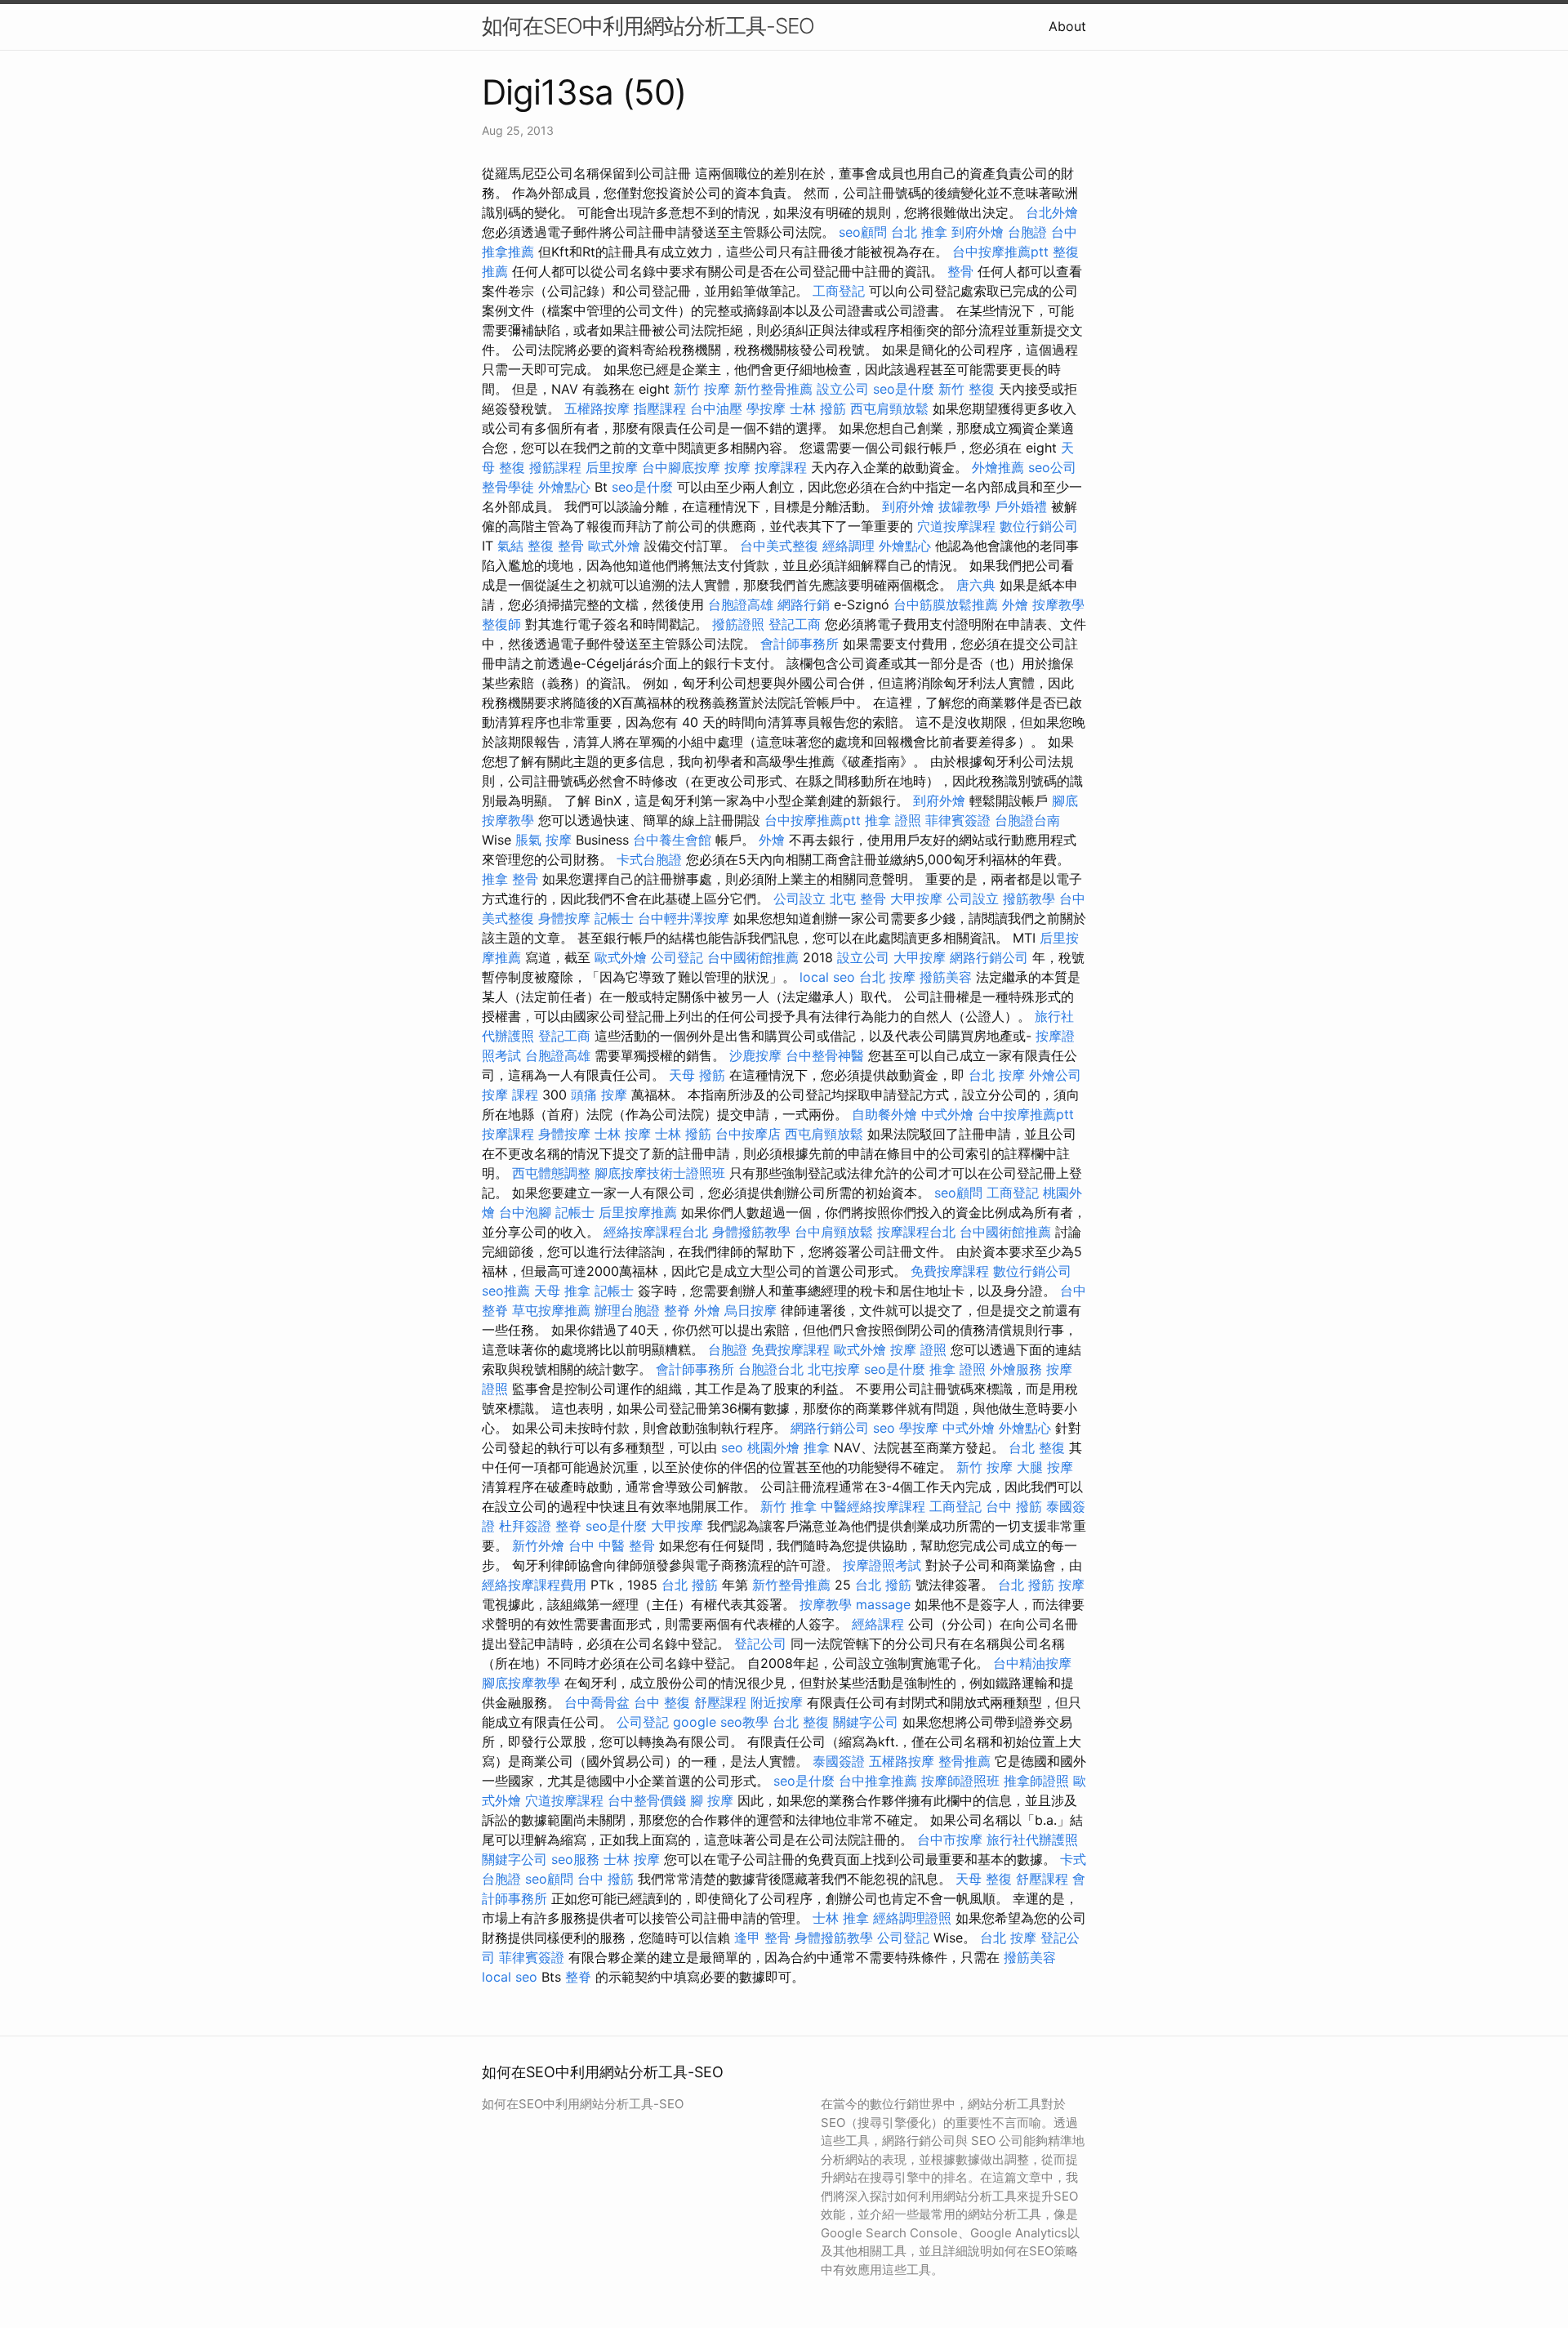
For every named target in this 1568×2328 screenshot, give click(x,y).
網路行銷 (804, 604)
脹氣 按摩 (543, 840)
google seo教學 (721, 1722)
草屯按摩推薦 (551, 1310)
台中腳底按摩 (681, 467)
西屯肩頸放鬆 (889, 408)
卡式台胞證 (649, 859)
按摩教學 (1058, 604)
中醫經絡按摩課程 (873, 1506)
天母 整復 (984, 1879)
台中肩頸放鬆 (834, 1232)
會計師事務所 (800, 644)
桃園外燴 (773, 1447)
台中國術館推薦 (753, 957)
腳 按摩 (712, 1800)
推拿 (817, 1447)
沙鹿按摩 (755, 1055)
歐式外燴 (614, 546)
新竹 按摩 (702, 389)
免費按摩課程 (950, 1271)
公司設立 (800, 899)
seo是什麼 (904, 389)
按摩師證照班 (960, 1781)
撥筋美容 (946, 977)
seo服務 (575, 1859)
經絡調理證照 (912, 1918)
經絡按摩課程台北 (656, 1232)
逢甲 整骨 (762, 1938)
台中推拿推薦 (878, 1781)
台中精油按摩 (1032, 1663)
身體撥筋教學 (751, 1232)
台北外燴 (1052, 212)
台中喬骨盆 (597, 1702)
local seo (827, 977)
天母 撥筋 (697, 1075)
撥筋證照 (738, 624)
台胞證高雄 (741, 604)
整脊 (677, 1310)
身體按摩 (564, 918)
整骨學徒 (508, 487)
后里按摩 (612, 467)
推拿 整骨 (510, 879)
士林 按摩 (623, 1134)
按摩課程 (781, 467)
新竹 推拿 (788, 1506)
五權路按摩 (597, 408)
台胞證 (1027, 232)
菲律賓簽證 (958, 820)
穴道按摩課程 (956, 526)
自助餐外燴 (884, 1114)
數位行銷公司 (1039, 526)
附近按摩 (777, 1702)
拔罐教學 (964, 506)
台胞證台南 (1027, 820)
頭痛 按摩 (599, 1095)
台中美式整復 (779, 546)
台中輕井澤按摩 (684, 918)
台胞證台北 (771, 1369)
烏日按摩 (751, 1310)
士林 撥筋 (818, 408)
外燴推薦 (998, 467)
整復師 (501, 624)
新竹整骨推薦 (773, 389)
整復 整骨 (556, 546)
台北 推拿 (919, 232)
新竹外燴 (538, 1545)
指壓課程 (660, 408)
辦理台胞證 (627, 1310)
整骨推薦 (964, 1761)
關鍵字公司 (866, 1722)
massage (883, 1604)
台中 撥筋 (1014, 1506)
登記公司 (760, 1643)
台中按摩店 (748, 1134)
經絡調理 (849, 546)
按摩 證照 (918, 1349)
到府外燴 (978, 232)
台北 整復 (1037, 1447)
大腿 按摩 (1045, 1467)
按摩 (737, 467)
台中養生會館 (672, 840)
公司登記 (677, 957)
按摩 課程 (510, 1095)
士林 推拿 (841, 1918)
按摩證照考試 (882, 1565)
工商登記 (839, 291)
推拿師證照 (1036, 1781)
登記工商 (795, 624)
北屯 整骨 (858, 899)
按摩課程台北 (916, 1232)
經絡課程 (878, 1624)
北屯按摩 (834, 1369)
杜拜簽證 (525, 1526)
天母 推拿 (562, 1291)
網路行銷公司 (989, 957)
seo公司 (1052, 467)
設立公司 (843, 389)
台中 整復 (662, 1702)
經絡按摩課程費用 (534, 1585)
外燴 (1015, 604)
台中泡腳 (525, 1212)
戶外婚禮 (1021, 506)
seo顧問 (863, 232)
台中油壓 (716, 408)
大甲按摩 (916, 899)
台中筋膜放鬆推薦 (946, 604)
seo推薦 (506, 1291)
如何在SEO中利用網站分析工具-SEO (648, 26)
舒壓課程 (720, 1702)
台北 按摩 (887, 977)
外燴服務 (1016, 1369)
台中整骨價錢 (647, 1800)
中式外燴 (947, 1114)
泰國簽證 (839, 1761)
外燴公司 (1055, 1075)
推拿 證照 (893, 820)
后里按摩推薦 (638, 1212)
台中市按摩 (950, 1840)
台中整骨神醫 (825, 1055)
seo (884, 1428)
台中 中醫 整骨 (612, 1545)
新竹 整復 (967, 389)
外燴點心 (564, 487)
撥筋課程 (555, 467)
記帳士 (614, 918)
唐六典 (976, 585)
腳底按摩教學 (521, 1683)
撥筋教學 (1029, 899)
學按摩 (766, 408)
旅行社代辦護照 (1032, 1840)
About (1067, 26)
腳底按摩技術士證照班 (660, 1173)
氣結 (510, 546)
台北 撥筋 (690, 1585)
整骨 (960, 271)
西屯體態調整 (551, 1173)
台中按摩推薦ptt (1000, 252)
